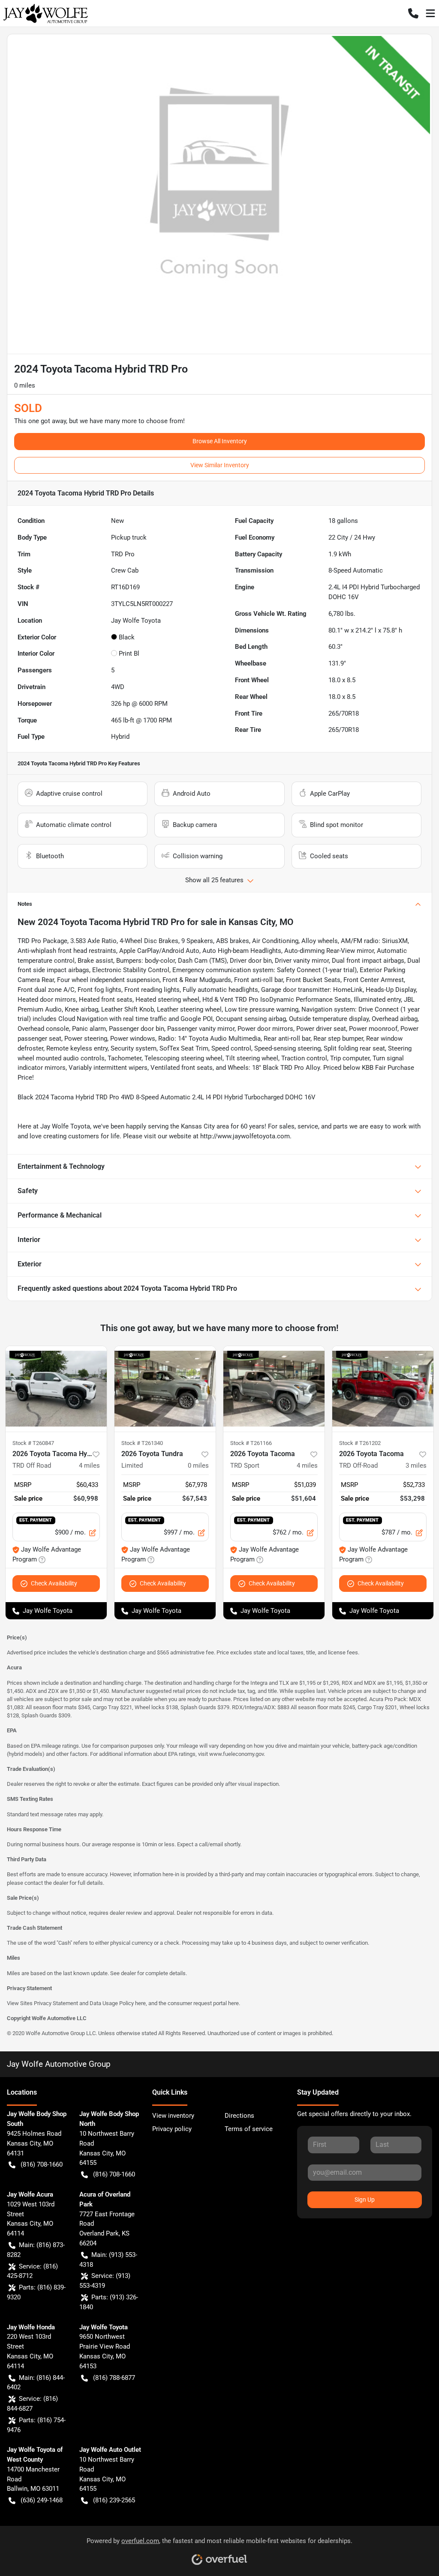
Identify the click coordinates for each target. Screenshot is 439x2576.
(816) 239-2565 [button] (114, 2500)
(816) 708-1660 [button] (42, 2164)
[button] (413, 13)
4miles (89, 1466)
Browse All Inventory (220, 441)
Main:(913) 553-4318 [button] (108, 2260)
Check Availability (54, 1583)
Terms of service (249, 2129)
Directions (239, 2116)
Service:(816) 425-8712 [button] (32, 2271)
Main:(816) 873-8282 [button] (36, 2250)
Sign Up (365, 2200)
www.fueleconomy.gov (236, 1754)
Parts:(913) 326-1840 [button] (109, 2302)
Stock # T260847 (33, 1443)
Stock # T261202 (360, 1443)
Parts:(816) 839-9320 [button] (36, 2292)
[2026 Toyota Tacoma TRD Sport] (274, 1389)
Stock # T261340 (142, 1443)
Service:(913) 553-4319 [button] (105, 2281)
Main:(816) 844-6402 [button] (36, 2383)
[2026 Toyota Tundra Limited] (165, 1389)
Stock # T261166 (251, 1443)
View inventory (173, 2116)
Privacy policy (172, 2129)
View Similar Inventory (220, 465)
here (140, 2003)
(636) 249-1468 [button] (42, 2500)
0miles (198, 1466)
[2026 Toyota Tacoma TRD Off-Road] (383, 1389)
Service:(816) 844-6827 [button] (32, 2404)
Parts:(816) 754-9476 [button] (36, 2425)
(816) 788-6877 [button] (114, 2378)
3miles (416, 1466)
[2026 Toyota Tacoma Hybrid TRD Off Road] (56, 1389)
